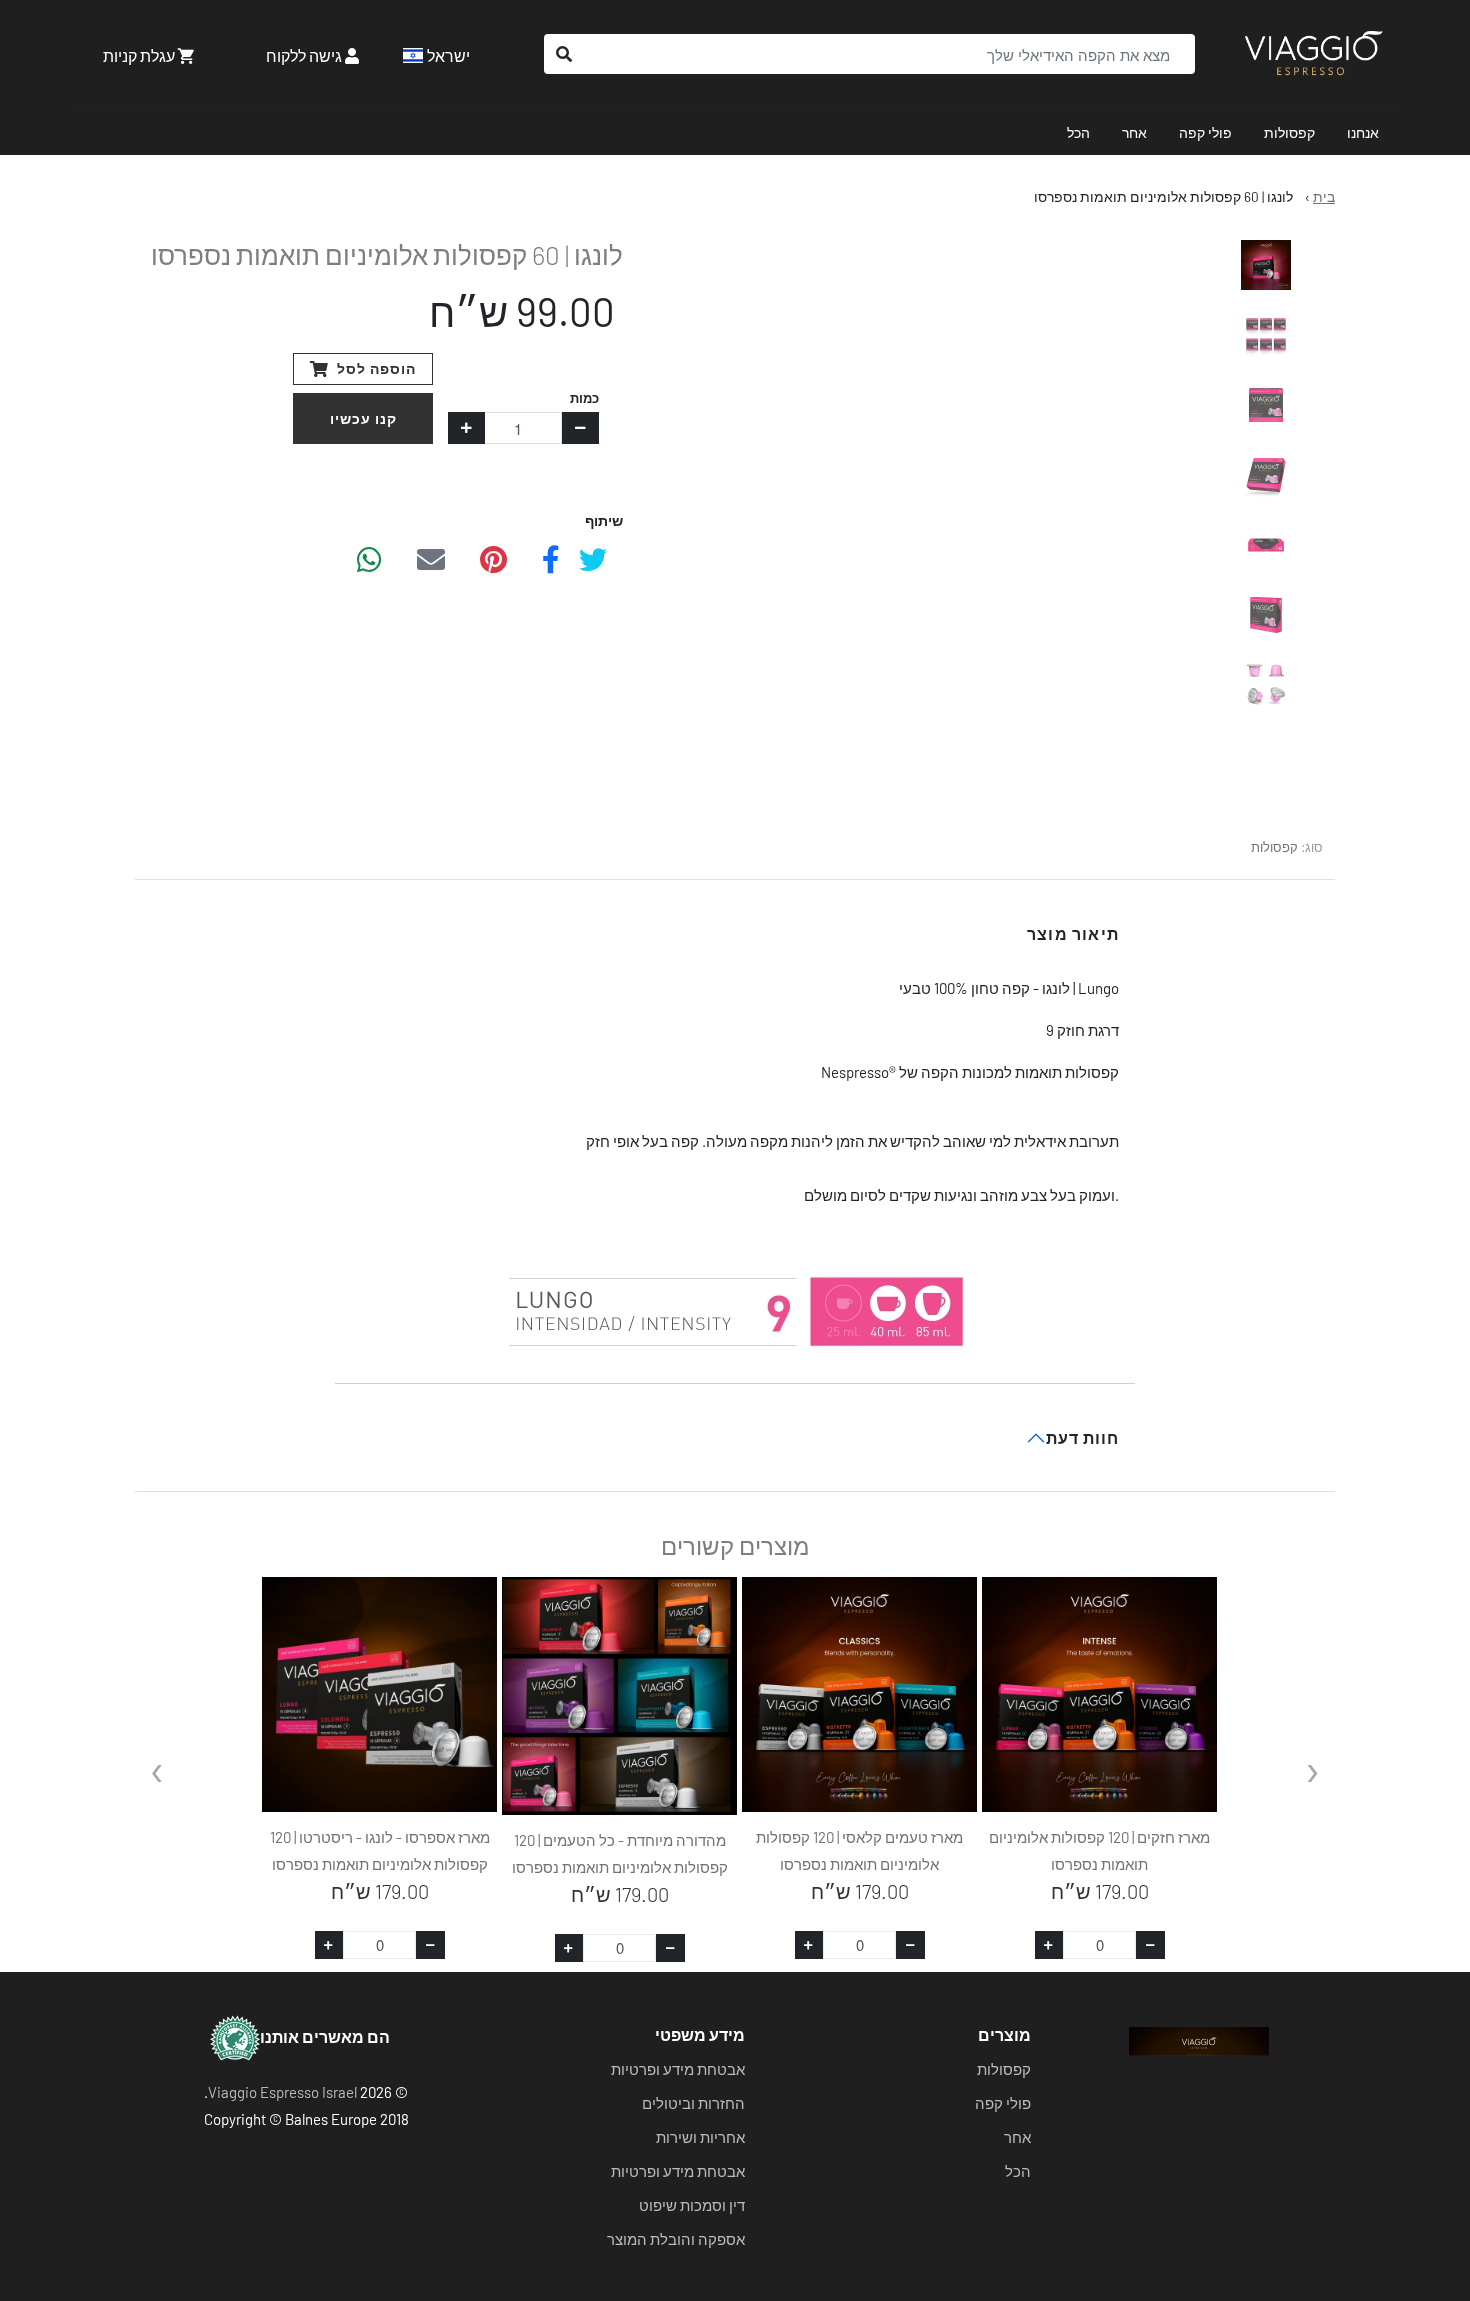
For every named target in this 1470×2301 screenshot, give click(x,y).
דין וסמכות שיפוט (692, 2205)
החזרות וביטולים (693, 2103)
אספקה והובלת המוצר (676, 2239)
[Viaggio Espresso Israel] (1313, 55)
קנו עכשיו (363, 418)
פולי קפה (1205, 132)
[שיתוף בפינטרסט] (493, 558)
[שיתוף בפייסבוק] (551, 558)
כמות (584, 398)
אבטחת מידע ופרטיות (678, 2069)
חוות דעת (1082, 1437)
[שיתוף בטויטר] (593, 558)
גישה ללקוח (305, 55)
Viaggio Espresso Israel (282, 2092)
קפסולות (1289, 132)
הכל (1078, 132)
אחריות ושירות (700, 2137)
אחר (1134, 132)
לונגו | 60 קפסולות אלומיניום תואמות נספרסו (1163, 196)
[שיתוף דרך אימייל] (431, 558)
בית (1324, 196)
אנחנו (1363, 132)
